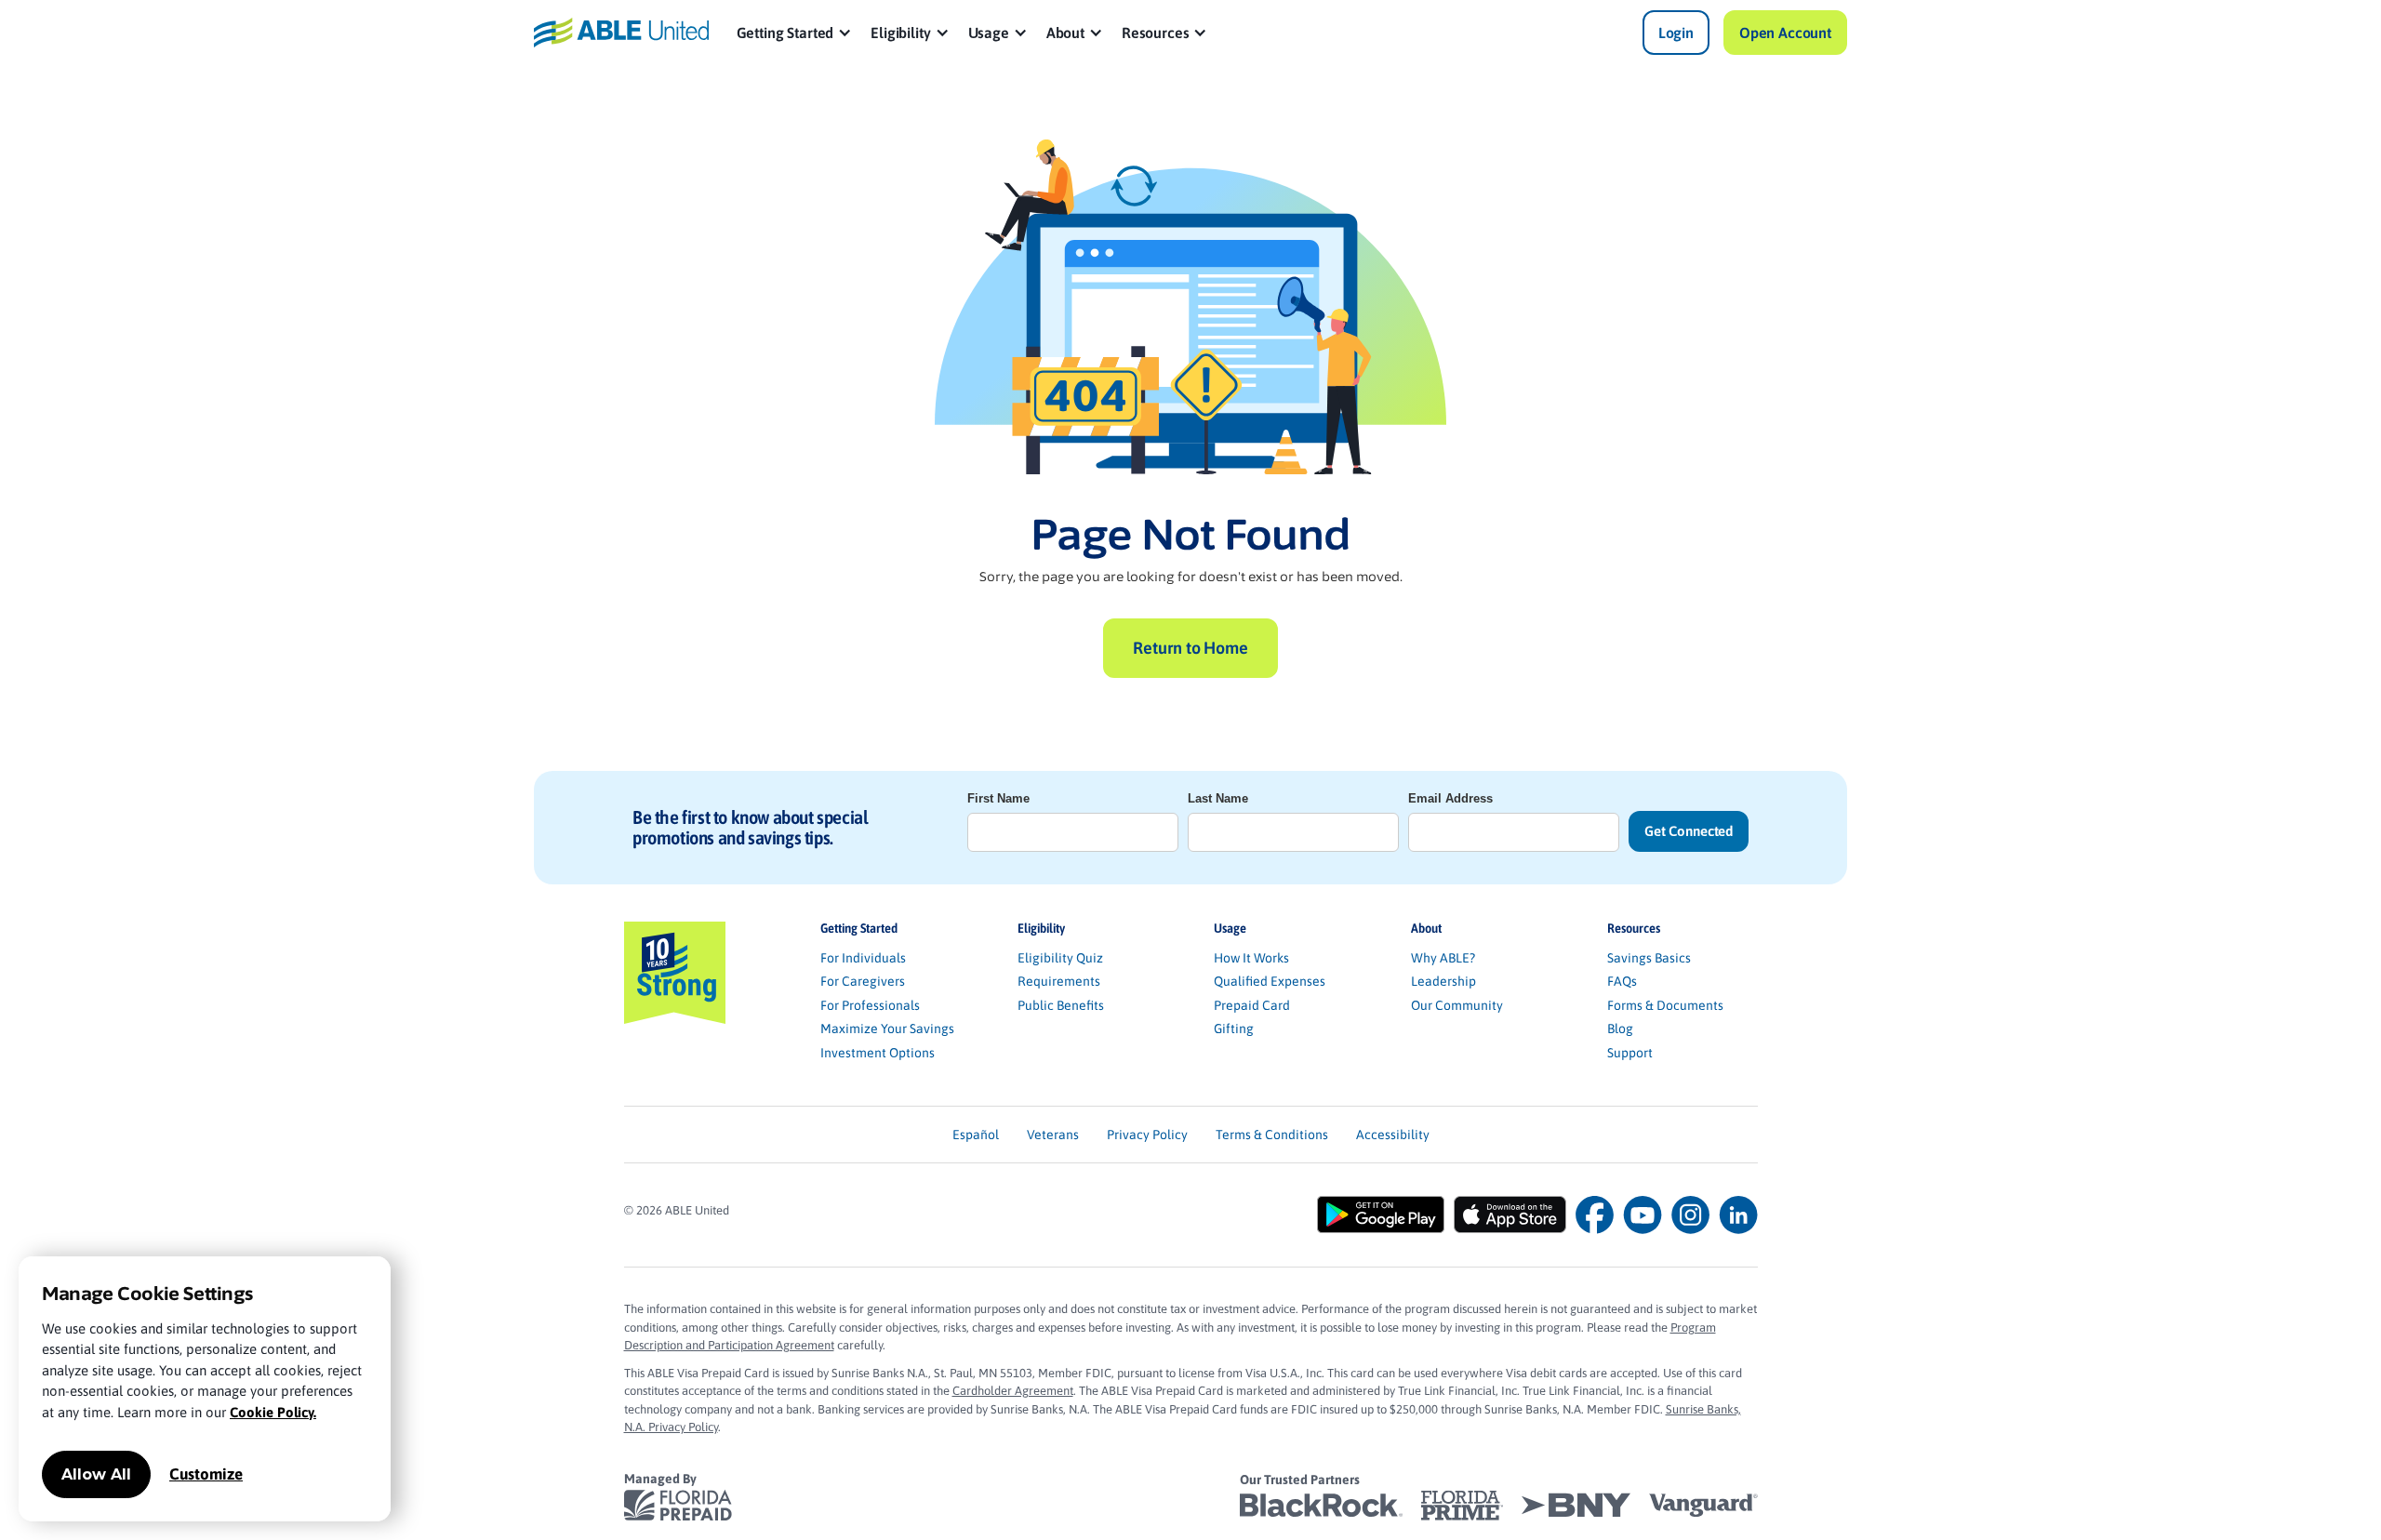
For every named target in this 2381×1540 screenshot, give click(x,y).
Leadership (1443, 981)
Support (1630, 1053)
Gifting (1234, 1029)
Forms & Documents (1665, 1005)
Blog (1620, 1029)
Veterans (1053, 1135)
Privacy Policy (1147, 1135)
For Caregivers (863, 981)
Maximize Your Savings (887, 1029)
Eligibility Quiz (1060, 958)
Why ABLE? (1443, 958)
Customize (206, 1474)
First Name (998, 798)
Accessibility (1393, 1135)
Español (976, 1135)
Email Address (1450, 798)
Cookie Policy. (273, 1412)
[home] (621, 32)
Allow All (96, 1474)
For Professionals (870, 1005)
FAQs (1622, 981)
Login (1676, 33)
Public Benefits (1061, 1005)
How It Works (1251, 958)
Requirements (1059, 981)
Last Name (1218, 798)
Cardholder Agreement (1013, 1391)
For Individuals (863, 958)
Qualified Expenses (1270, 981)
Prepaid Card (1252, 1005)
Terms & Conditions (1272, 1135)
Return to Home (1190, 648)
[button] (795, 33)
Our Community (1457, 1005)
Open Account (1785, 33)
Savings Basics (1649, 958)
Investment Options (878, 1053)
